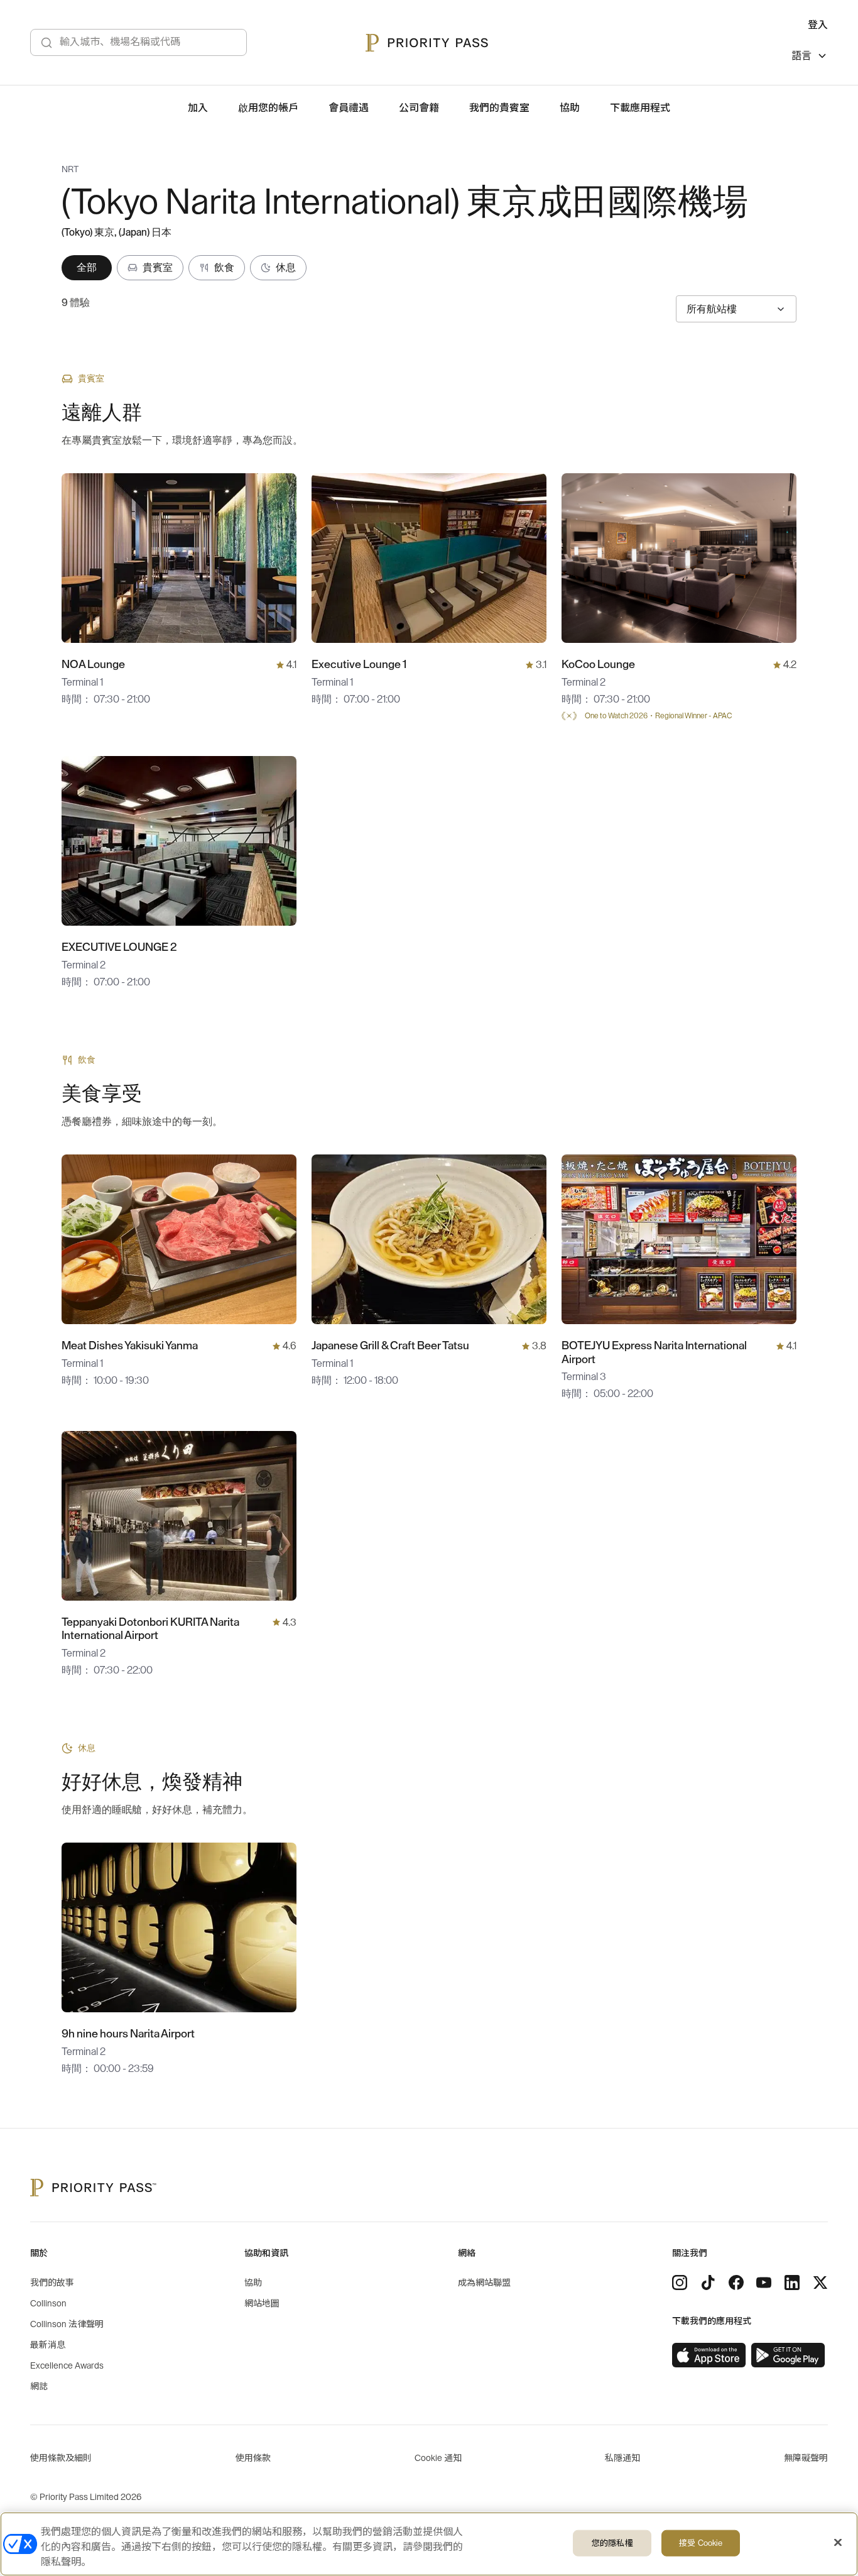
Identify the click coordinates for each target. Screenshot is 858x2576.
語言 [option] (801, 56)
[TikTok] (708, 2283)
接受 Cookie (701, 2543)
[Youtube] (764, 2283)
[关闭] (838, 2543)
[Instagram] (680, 2283)
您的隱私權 (612, 2543)
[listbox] (810, 58)
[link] (709, 2355)
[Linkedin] (792, 2283)
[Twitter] (820, 2283)
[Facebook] (736, 2283)
